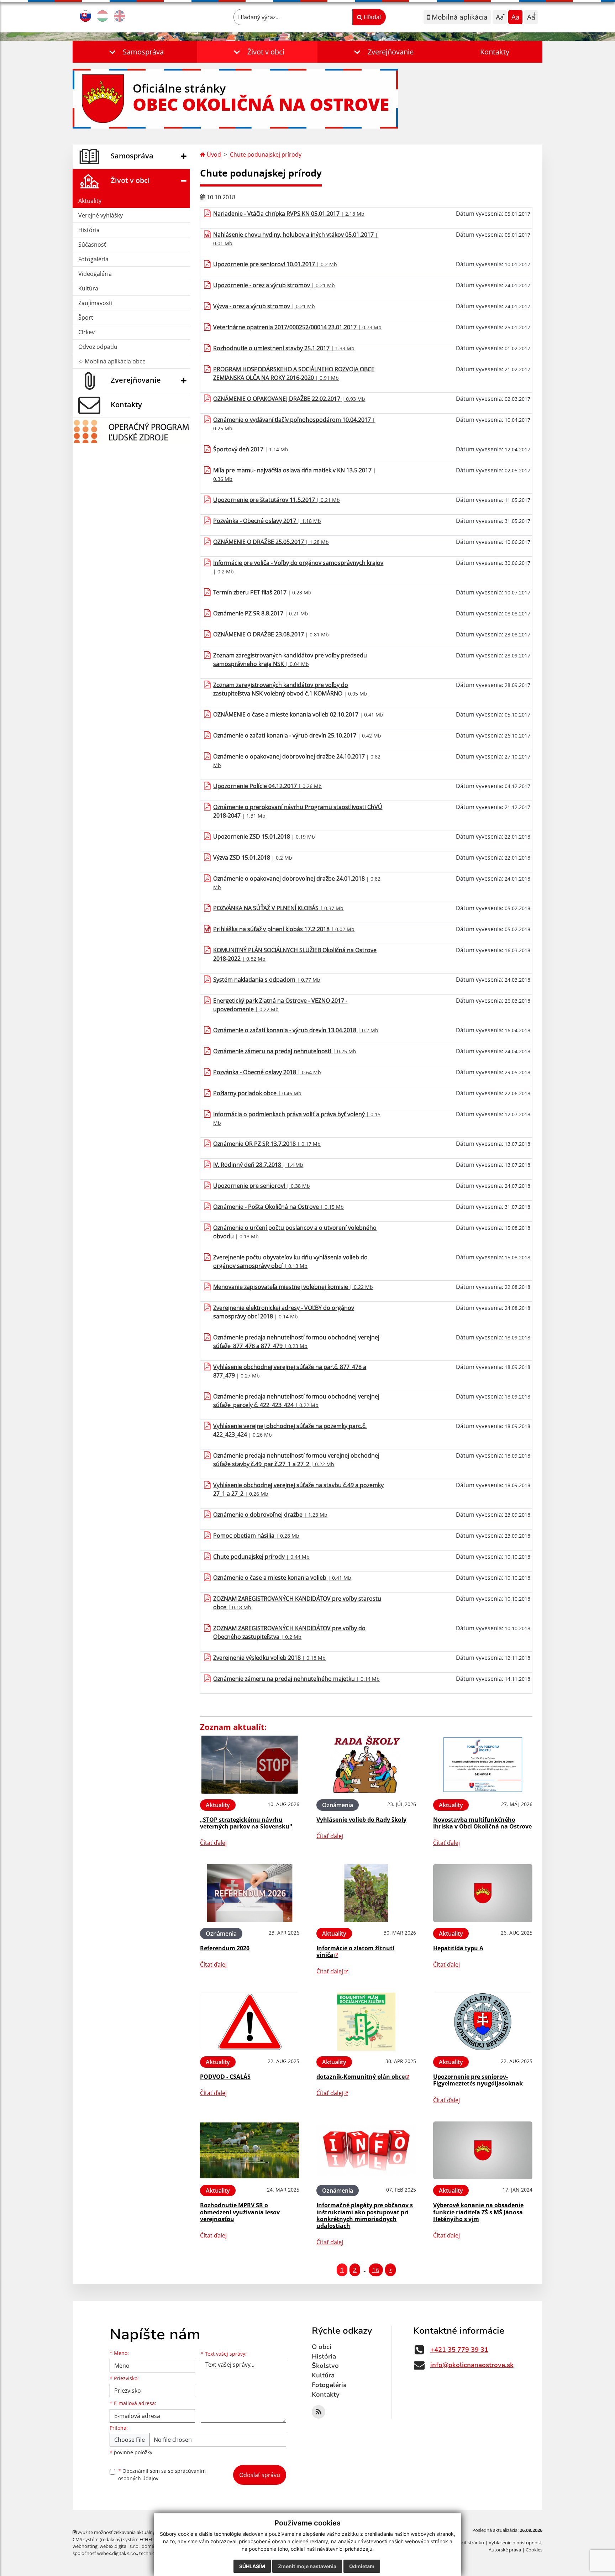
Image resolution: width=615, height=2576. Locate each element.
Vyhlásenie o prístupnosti (516, 2543)
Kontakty (495, 52)
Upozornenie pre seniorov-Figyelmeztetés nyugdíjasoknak (478, 2080)
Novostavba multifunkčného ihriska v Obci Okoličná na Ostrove (482, 1823)
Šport (86, 318)
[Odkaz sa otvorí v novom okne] (319, 2412)
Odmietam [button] (362, 2566)
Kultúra (88, 288)
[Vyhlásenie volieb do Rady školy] (366, 1765)
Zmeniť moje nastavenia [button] (307, 2566)
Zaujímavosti (95, 303)
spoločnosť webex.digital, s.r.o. (105, 2553)
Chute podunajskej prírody (266, 154)
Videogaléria (95, 274)
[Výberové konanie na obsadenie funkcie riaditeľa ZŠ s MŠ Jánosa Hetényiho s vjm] (483, 2150)
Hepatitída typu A (458, 1948)
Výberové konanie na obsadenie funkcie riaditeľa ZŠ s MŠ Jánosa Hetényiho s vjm (478, 2212)
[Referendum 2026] (250, 1893)
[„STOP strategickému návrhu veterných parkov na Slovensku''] (250, 1765)
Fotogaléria (93, 259)
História (89, 230)
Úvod (213, 154)
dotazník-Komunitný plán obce (361, 2077)
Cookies (534, 2550)
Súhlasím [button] (252, 2566)
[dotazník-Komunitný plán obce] (366, 2022)
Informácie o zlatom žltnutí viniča (355, 1951)
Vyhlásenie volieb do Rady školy (361, 1820)
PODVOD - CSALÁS (225, 2077)
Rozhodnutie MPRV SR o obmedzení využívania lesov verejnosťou (240, 2212)
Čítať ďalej (213, 1843)
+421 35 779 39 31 (459, 2350)
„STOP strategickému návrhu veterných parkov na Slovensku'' (246, 1823)
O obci (322, 2347)
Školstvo (325, 2366)
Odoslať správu (260, 2475)
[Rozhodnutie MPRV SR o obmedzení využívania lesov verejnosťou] (250, 2150)
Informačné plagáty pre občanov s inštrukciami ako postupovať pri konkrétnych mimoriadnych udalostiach (365, 2215)
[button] (135, 52)
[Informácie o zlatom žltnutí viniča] (366, 1893)
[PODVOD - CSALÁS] (250, 2022)
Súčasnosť (92, 245)
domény (150, 2546)
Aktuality (90, 201)
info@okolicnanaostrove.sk (472, 2365)
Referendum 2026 (225, 1948)
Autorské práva (505, 2550)
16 (376, 2270)
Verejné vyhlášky (101, 215)
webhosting (85, 2546)
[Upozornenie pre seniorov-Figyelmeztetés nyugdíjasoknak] (483, 2022)
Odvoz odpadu (98, 347)
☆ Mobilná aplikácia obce (112, 361)
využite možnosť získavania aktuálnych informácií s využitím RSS (145, 2532)
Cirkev (86, 332)
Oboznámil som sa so (162, 2475)
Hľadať (372, 17)
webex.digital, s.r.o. (120, 2546)
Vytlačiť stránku (467, 2543)
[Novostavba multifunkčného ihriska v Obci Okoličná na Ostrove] (483, 1765)
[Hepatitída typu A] (483, 1893)
